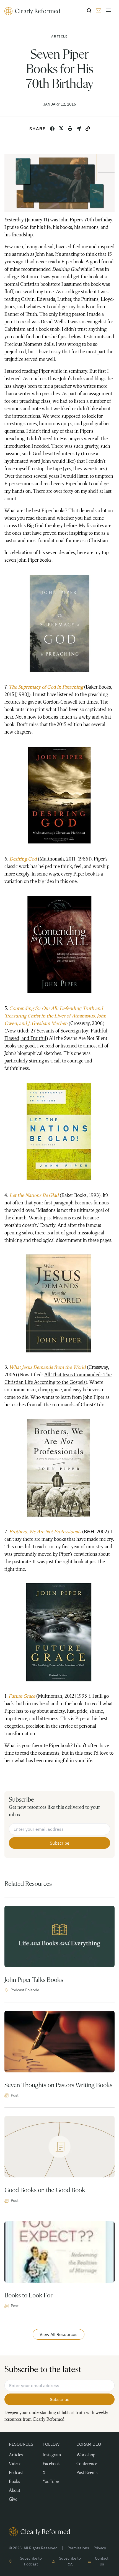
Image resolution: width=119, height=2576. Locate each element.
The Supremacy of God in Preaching (46, 687)
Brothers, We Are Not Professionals (45, 1532)
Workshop (86, 2455)
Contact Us (102, 2561)
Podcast (16, 2473)
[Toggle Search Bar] (89, 11)
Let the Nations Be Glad (34, 1196)
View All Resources (59, 2334)
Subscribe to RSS (70, 2561)
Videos (15, 2464)
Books (14, 2482)
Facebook (51, 2464)
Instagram (52, 2455)
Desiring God (23, 859)
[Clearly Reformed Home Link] (59, 2532)
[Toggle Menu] (110, 10)
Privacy (100, 2548)
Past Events (87, 2473)
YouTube (51, 2482)
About (15, 2491)
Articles (16, 2455)
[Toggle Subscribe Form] (99, 10)
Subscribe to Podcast (31, 2561)
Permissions (78, 2548)
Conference (87, 2464)
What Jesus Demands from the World (47, 1367)
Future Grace (22, 1696)
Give (13, 2500)
